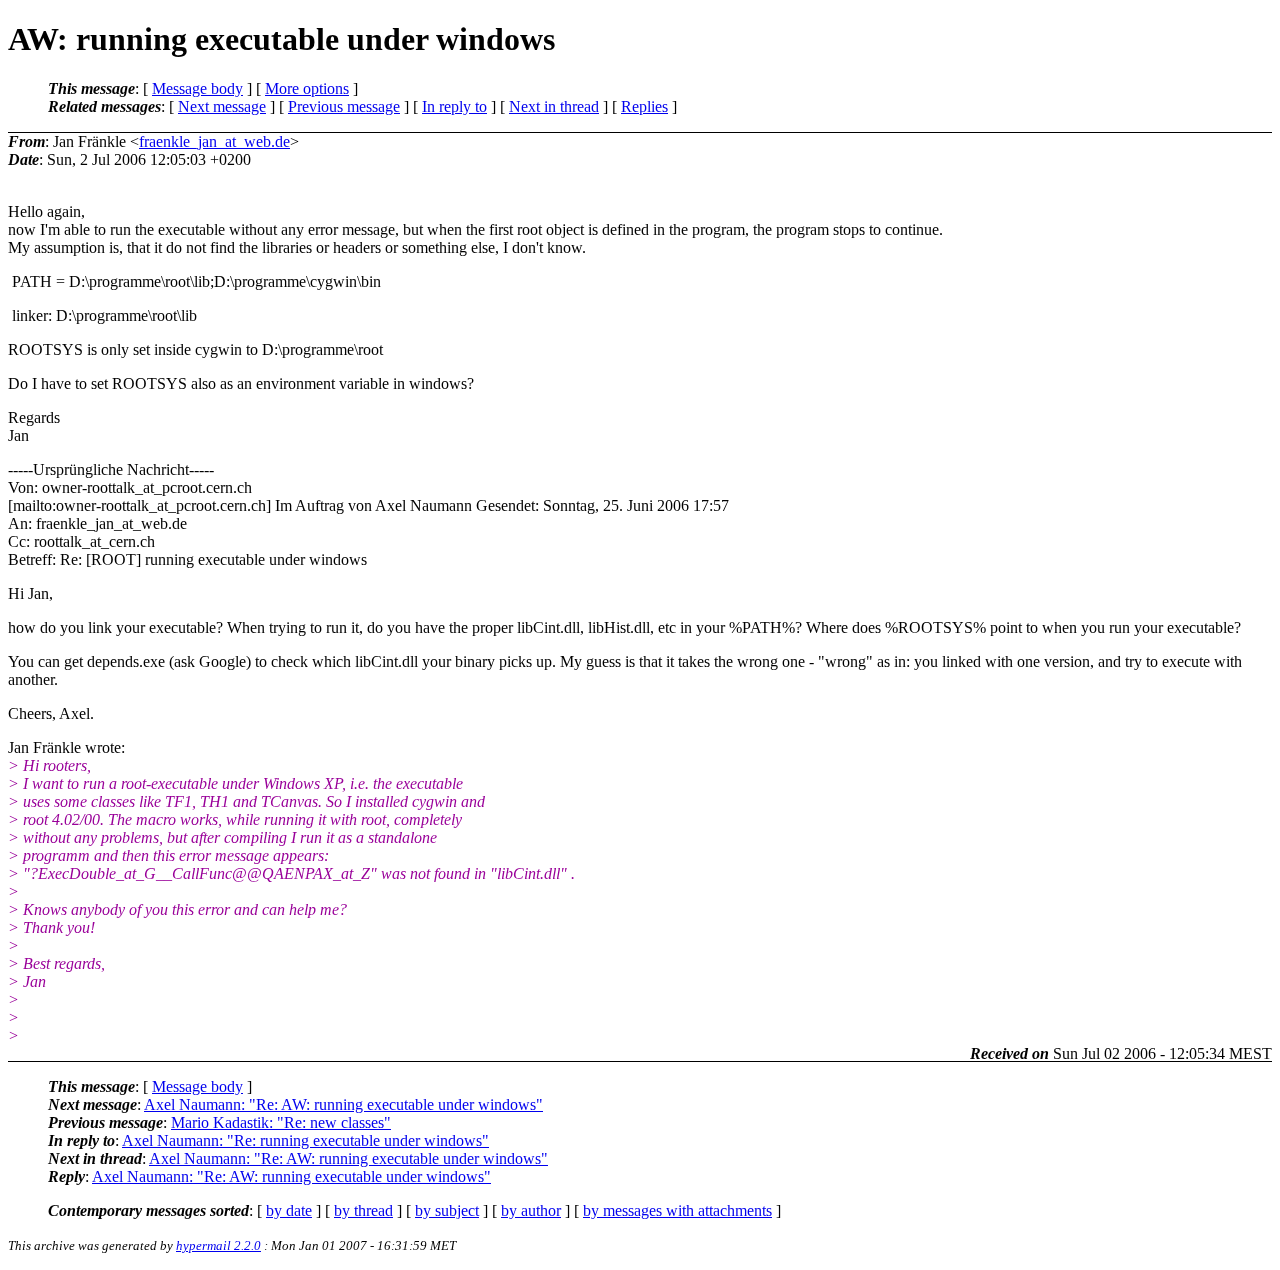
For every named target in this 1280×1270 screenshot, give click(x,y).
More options (307, 88)
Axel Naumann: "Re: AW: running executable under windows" (343, 1104)
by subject (447, 1210)
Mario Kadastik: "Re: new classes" (281, 1122)
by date (289, 1210)
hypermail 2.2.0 (218, 1245)
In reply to (454, 106)
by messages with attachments (677, 1210)
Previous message (344, 106)
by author (531, 1210)
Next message (222, 106)
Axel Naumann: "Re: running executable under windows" (305, 1140)
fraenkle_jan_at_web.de (214, 141)
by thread (363, 1210)
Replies (644, 106)
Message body (197, 88)
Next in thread (554, 106)
